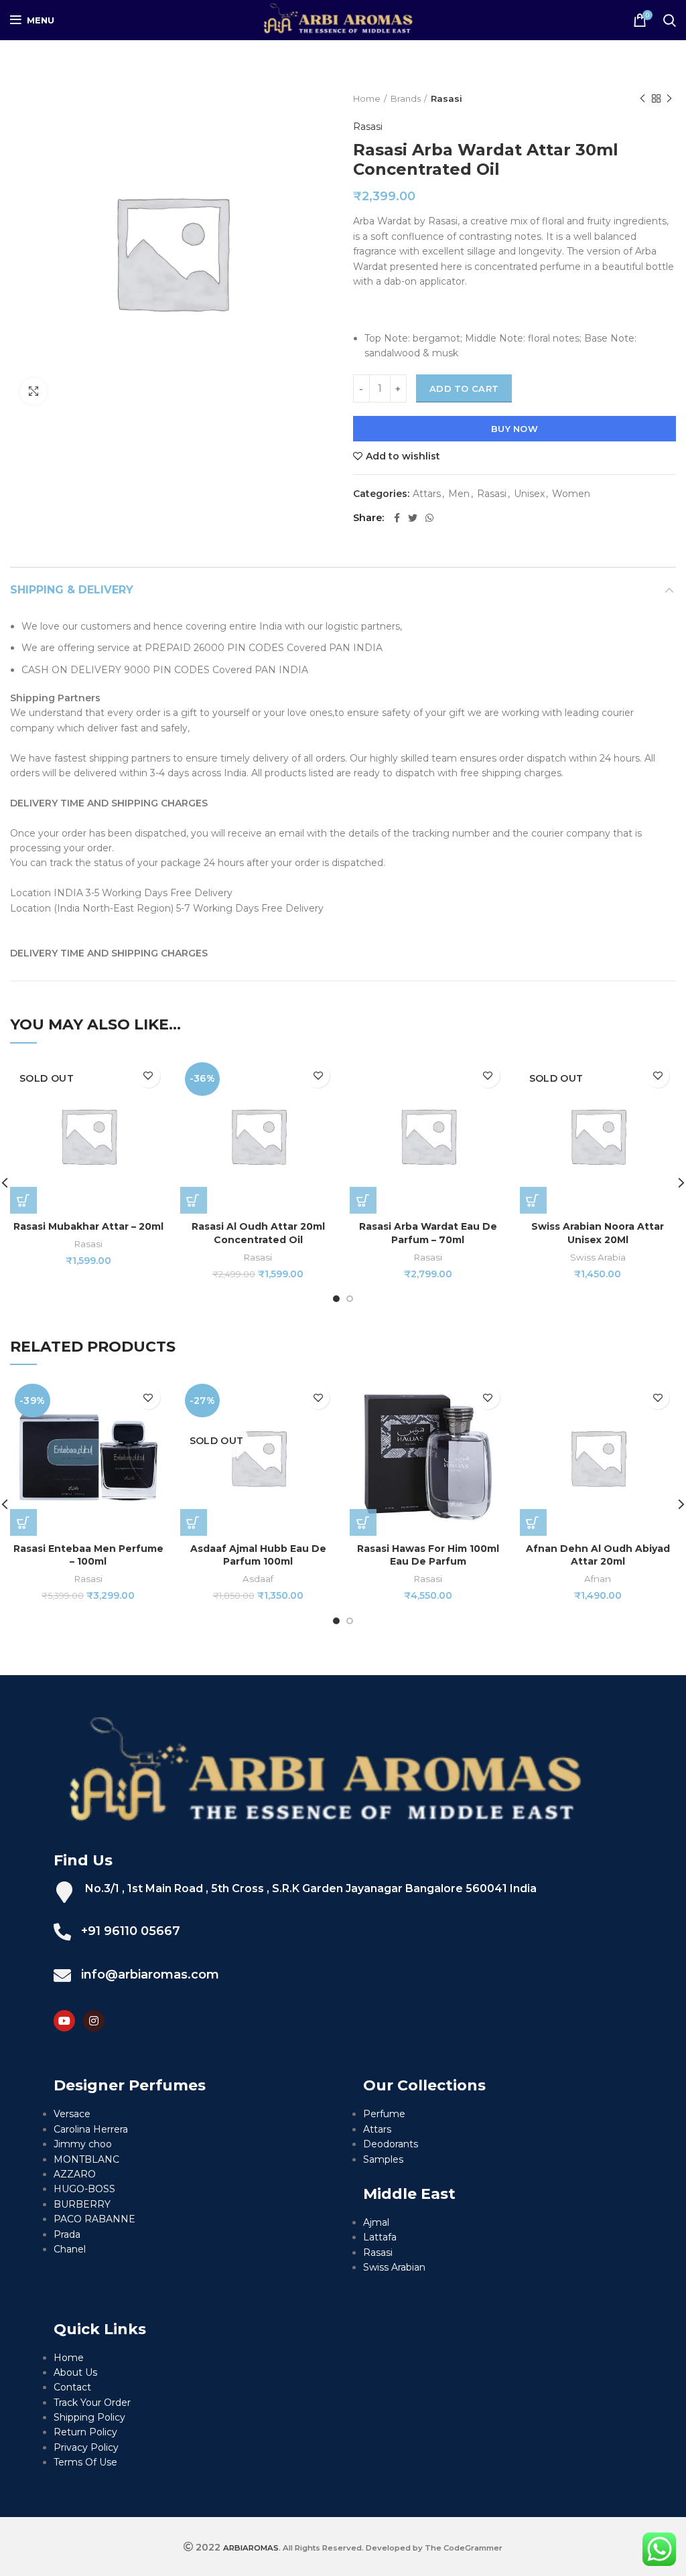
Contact (72, 2387)
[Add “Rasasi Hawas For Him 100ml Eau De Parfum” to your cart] (363, 1522)
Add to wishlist (403, 456)
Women (571, 494)
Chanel (70, 2249)
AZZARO (75, 2174)
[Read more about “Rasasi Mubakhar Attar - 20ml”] (23, 1200)
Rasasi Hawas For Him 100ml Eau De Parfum (428, 1555)
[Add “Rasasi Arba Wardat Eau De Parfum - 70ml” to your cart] (363, 1200)
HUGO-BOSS (84, 2189)
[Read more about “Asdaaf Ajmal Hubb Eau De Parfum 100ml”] (194, 1522)
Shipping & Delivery (72, 590)
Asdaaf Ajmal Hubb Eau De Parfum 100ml (258, 1555)
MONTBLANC (86, 2159)
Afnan (598, 1579)
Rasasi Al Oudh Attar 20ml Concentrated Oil (258, 1233)
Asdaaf (258, 1579)
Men (459, 494)
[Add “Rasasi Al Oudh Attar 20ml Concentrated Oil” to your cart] (194, 1200)
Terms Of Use (85, 2462)
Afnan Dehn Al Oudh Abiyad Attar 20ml (598, 1555)
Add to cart (464, 388)
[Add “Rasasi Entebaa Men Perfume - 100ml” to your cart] (23, 1522)
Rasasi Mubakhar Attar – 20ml (88, 1226)
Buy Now (514, 429)
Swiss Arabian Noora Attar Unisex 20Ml (598, 1233)
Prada (67, 2234)
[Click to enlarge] (33, 391)
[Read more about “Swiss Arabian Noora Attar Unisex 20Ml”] (533, 1200)
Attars (427, 494)
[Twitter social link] (413, 518)
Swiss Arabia (598, 1257)
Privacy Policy (86, 2447)
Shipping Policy (89, 2417)
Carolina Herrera (91, 2129)
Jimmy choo (83, 2144)
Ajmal (376, 2222)
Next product (669, 98)
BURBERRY (82, 2204)
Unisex (529, 494)
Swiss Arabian (394, 2267)
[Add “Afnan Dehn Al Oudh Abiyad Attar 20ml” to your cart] (533, 1522)
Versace (72, 2114)
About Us (75, 2372)
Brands (406, 98)
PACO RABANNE (94, 2219)
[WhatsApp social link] (429, 518)
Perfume (384, 2114)
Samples (383, 2159)
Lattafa (380, 2237)
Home (367, 98)
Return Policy (85, 2432)
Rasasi (447, 98)
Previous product (642, 98)
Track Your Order (92, 2403)
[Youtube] (64, 2021)
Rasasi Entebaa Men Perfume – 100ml (88, 1555)
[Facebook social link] (397, 518)
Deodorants (391, 2144)
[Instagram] (94, 2021)
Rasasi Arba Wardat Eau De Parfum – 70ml (428, 1233)
